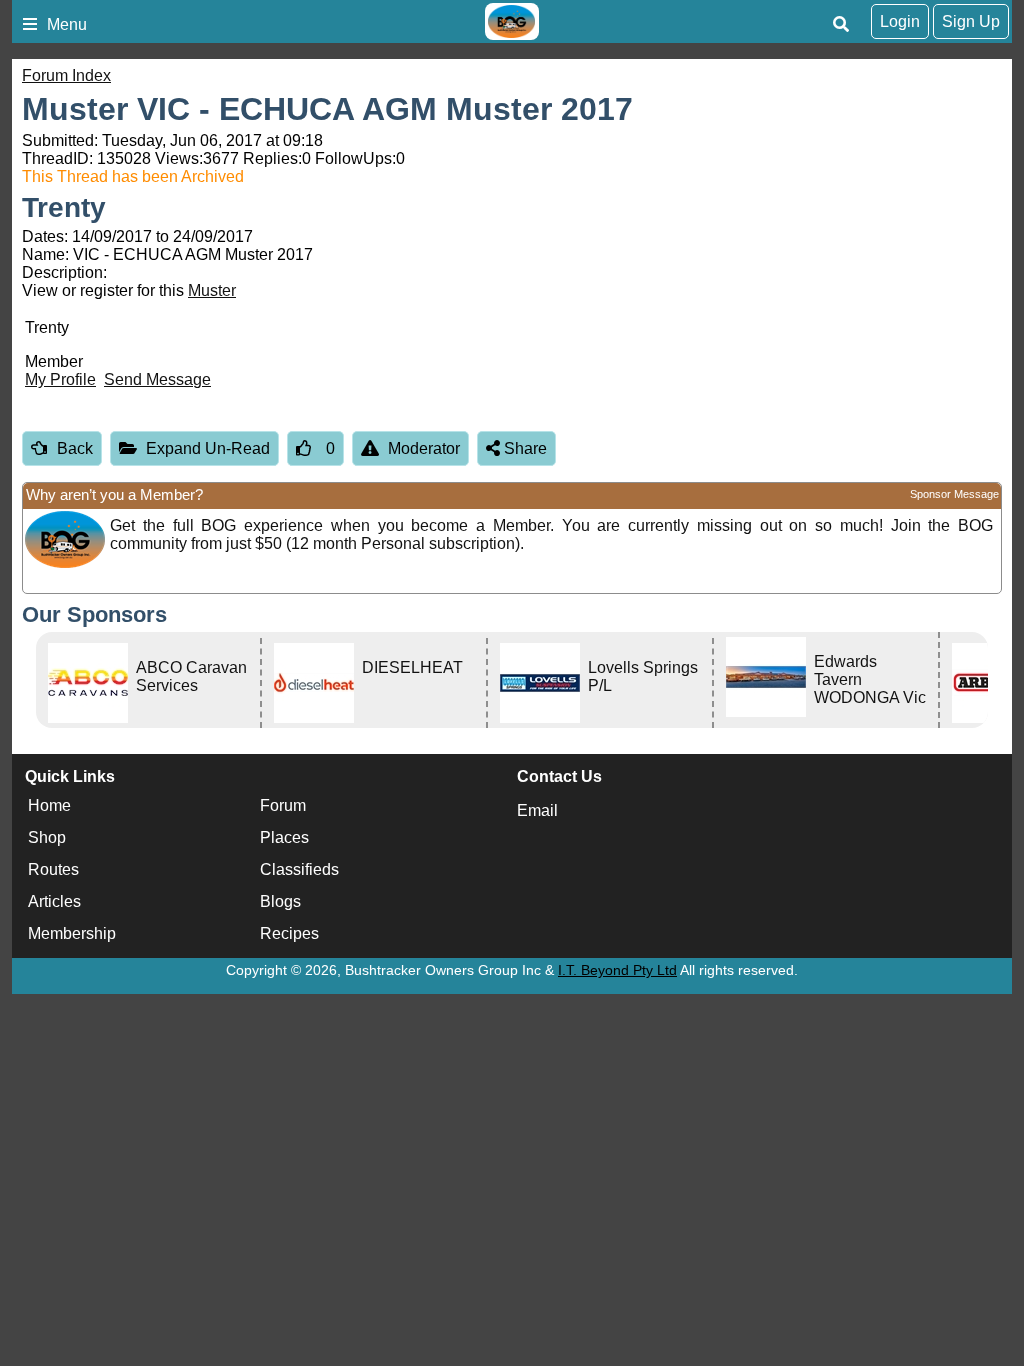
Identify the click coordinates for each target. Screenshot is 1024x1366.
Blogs (280, 901)
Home (49, 805)
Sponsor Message (954, 494)
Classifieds (299, 869)
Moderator (424, 448)
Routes (53, 869)
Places (284, 837)
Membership (72, 933)
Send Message (157, 379)
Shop (47, 837)
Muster (212, 290)
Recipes (289, 933)
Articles (54, 901)
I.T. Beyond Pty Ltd (617, 970)
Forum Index (66, 75)
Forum (283, 805)
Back (75, 448)
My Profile (60, 379)
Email (537, 810)
